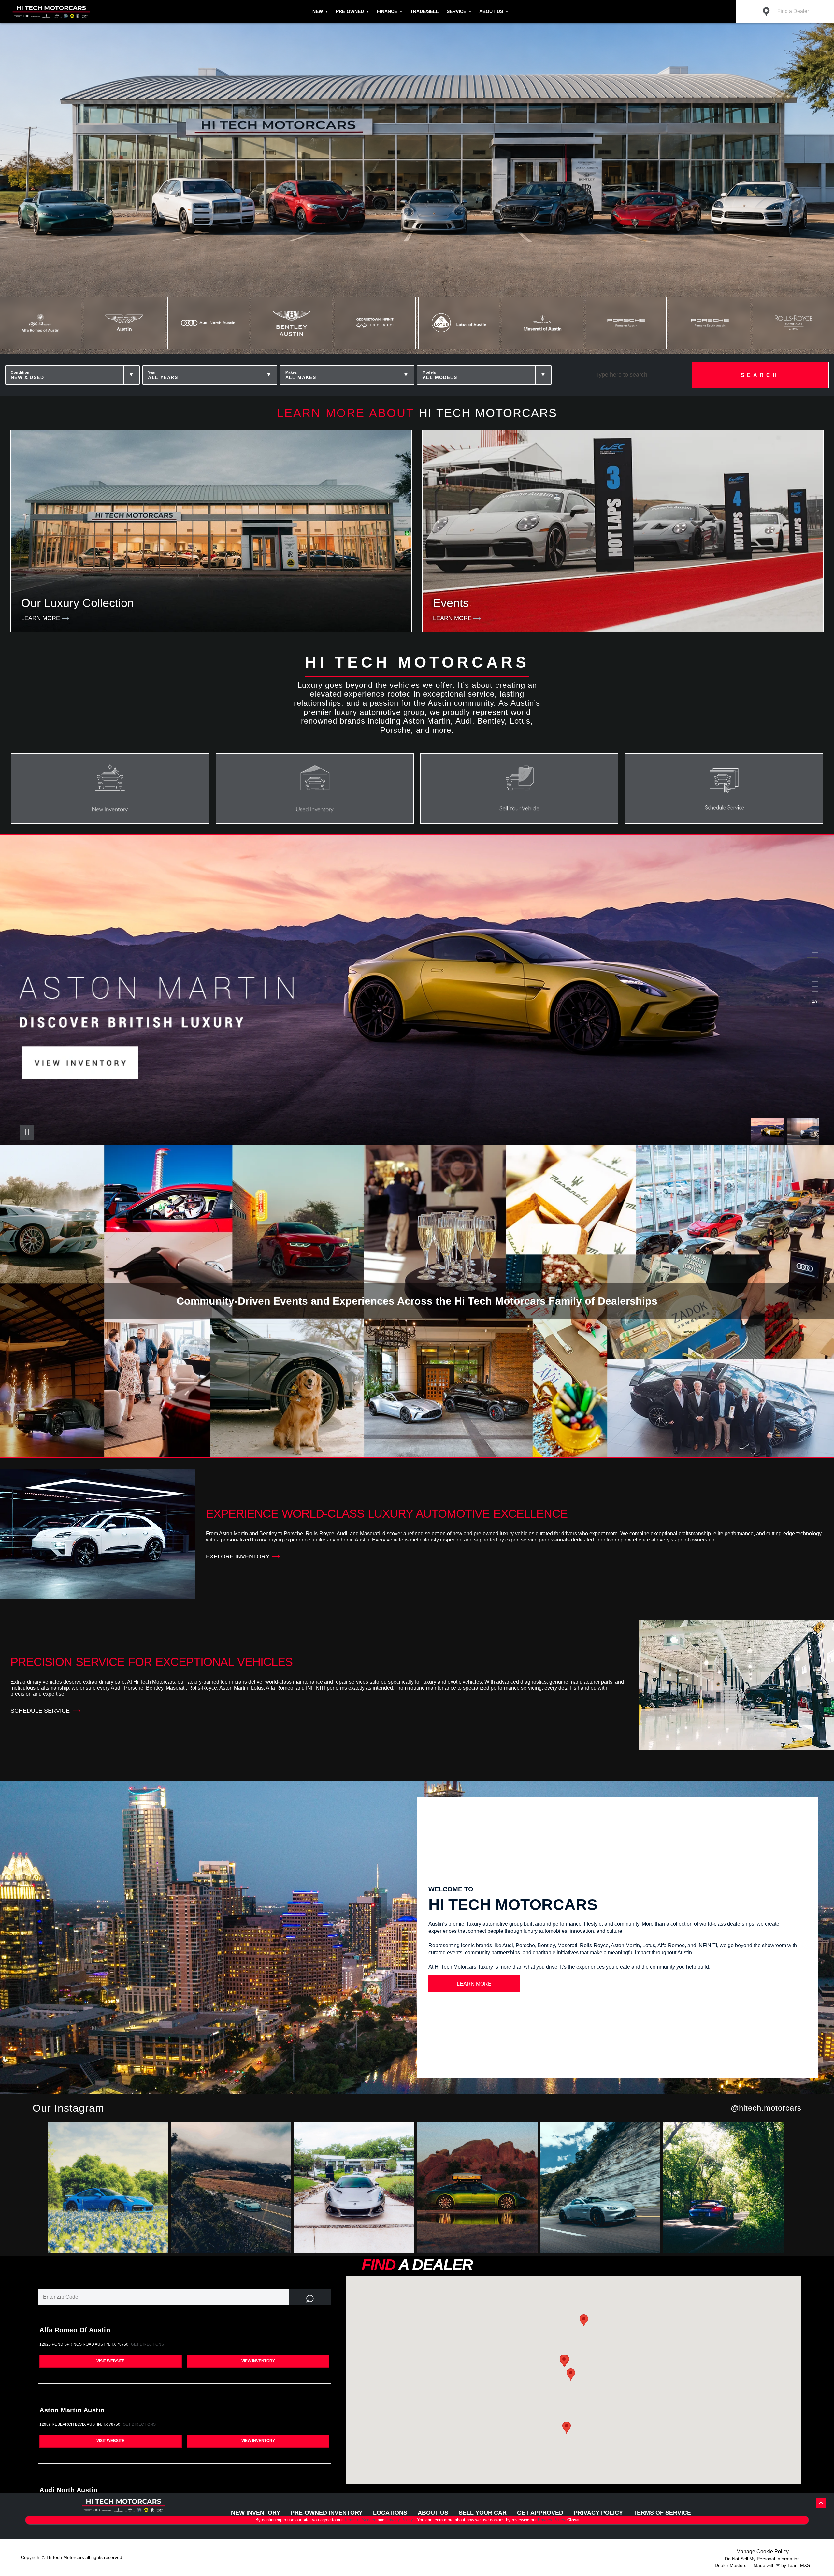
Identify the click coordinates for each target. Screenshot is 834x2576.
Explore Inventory (238, 1556)
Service (456, 11)
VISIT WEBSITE (110, 2361)
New (318, 11)
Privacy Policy (400, 2520)
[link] (109, 2189)
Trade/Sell (424, 11)
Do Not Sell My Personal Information (762, 2559)
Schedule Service (40, 1711)
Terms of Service (361, 2520)
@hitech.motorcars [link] (766, 2108)
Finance (387, 11)
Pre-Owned (350, 11)
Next (803, 1132)
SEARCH (760, 375)
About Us (491, 11)
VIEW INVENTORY (258, 2361)
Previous (769, 1132)
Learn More (474, 1984)
